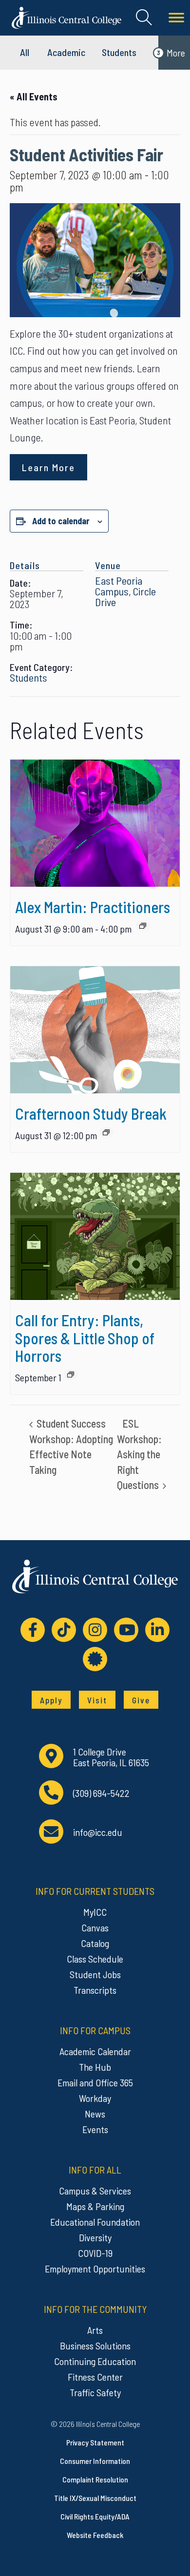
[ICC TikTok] (64, 1630)
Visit (97, 1700)
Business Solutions (95, 2346)
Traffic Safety (95, 2392)
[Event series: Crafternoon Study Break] (106, 1132)
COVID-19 (95, 2253)
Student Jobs (95, 1974)
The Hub (95, 2067)
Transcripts (95, 1990)
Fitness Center (95, 2377)
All (25, 52)
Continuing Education (95, 2361)
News (95, 2114)
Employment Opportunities (95, 2269)
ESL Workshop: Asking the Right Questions (139, 1454)
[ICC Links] (95, 1659)
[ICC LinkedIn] (157, 1630)
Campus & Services (95, 2191)
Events (95, 2129)
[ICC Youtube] (126, 1630)
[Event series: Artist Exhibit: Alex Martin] (143, 926)
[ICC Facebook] (33, 1630)
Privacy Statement (95, 2442)
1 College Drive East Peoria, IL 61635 (111, 1757)
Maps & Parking (95, 2206)
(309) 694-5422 (101, 1793)
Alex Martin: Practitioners (93, 907)
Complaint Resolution (95, 2479)
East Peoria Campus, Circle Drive (125, 591)
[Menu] (176, 18)
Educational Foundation (95, 2222)
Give (141, 1700)
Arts (95, 2330)
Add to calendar (61, 521)
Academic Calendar (95, 2051)
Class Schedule (95, 1959)
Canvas (95, 1927)
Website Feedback (95, 2535)
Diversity (95, 2237)
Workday (95, 2098)
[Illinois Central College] (66, 17)
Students (119, 52)
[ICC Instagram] (95, 1630)
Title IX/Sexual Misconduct (95, 2498)
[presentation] (95, 823)
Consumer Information (95, 2461)
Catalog (95, 1943)
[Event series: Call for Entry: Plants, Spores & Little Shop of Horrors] (71, 1374)
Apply (51, 1700)
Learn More (48, 467)
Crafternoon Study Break (91, 1113)
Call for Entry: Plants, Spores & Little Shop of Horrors (85, 1337)
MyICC (95, 1912)
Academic (66, 52)
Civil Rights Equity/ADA (95, 2516)
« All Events (34, 96)
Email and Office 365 (95, 2082)
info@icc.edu (98, 1832)
